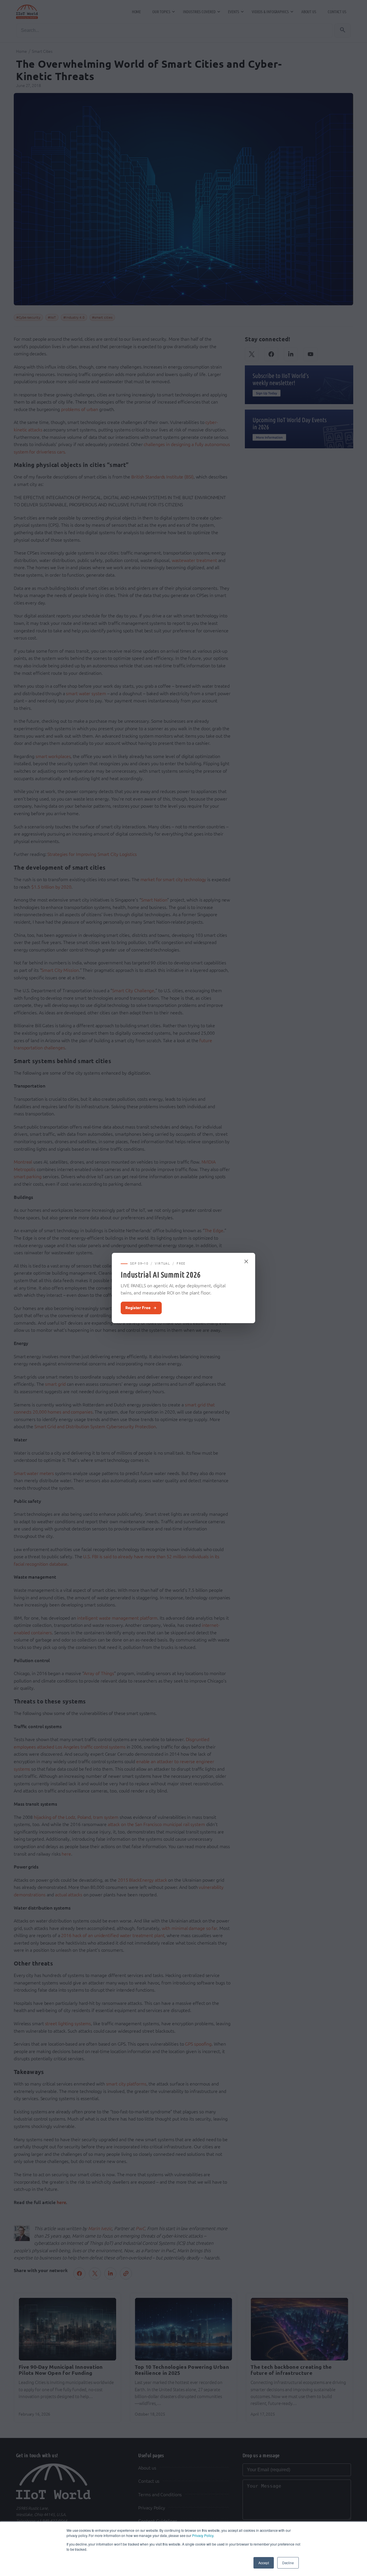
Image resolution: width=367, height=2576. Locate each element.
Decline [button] (288, 2563)
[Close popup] (247, 1261)
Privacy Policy (203, 2535)
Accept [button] (263, 2563)
